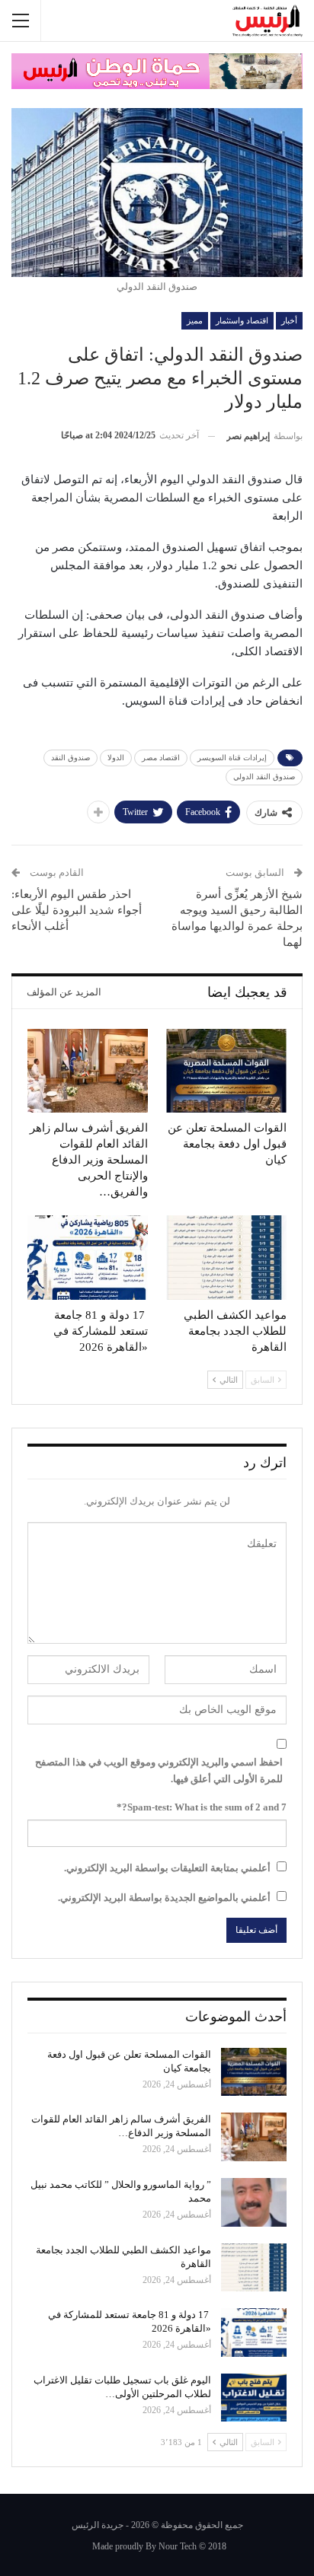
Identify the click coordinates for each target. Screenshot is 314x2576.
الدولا (116, 758)
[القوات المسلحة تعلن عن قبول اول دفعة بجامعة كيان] (226, 1071)
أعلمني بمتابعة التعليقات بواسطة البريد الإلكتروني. (167, 1868)
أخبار (289, 320)
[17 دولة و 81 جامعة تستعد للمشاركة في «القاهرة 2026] (88, 1258)
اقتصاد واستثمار (242, 320)
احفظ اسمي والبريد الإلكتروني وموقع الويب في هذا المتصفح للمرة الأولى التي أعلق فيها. (159, 1770)
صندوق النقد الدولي (264, 777)
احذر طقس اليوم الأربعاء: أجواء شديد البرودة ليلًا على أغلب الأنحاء (77, 910)
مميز (195, 320)
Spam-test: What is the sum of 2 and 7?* (202, 1807)
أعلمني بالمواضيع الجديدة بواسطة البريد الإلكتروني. (164, 1898)
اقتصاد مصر (161, 758)
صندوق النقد (70, 758)
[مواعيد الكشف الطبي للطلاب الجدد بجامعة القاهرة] (226, 1258)
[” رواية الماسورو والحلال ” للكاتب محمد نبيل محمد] (254, 2202)
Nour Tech (178, 2546)
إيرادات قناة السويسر (232, 758)
